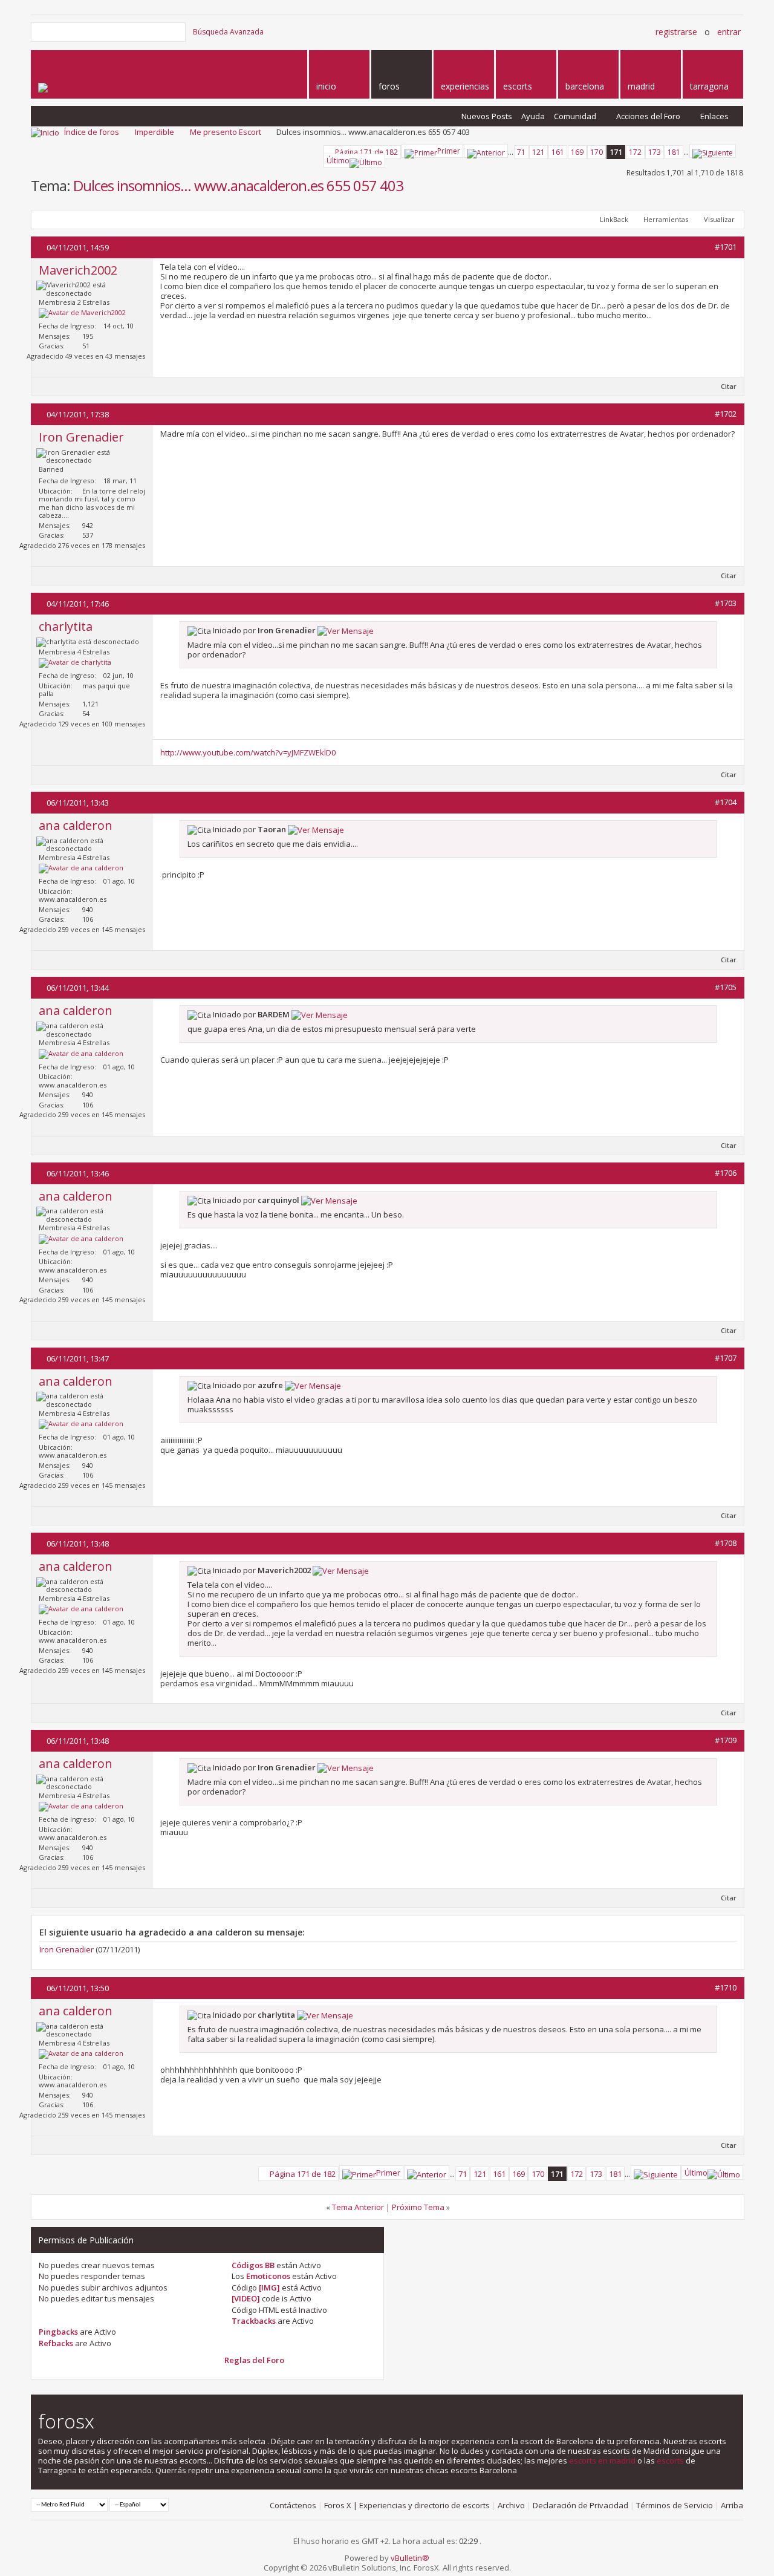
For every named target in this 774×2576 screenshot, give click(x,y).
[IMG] (269, 2287)
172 (635, 152)
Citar (729, 386)
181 (674, 152)
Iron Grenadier (67, 1949)
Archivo (511, 2505)
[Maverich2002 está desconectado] (82, 313)
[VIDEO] (246, 2298)
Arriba (732, 2505)
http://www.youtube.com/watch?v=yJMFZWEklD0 (248, 752)
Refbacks (56, 2343)
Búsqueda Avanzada (228, 32)
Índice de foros (92, 132)
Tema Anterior (358, 2207)
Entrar (729, 32)
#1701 (726, 247)
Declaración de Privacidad (580, 2505)
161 (558, 152)
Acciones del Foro (648, 116)
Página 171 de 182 (366, 152)
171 (616, 152)
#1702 (726, 414)
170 (597, 152)
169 (577, 152)
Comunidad (575, 116)
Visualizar (719, 219)
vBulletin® (410, 2558)
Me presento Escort (226, 132)
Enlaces (714, 116)
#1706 (726, 1173)
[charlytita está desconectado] (75, 663)
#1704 (726, 802)
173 (655, 152)
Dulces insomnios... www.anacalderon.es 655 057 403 (238, 185)
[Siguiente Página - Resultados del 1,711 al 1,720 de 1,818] (713, 151)
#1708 (726, 1543)
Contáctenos (293, 2505)
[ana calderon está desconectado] (81, 869)
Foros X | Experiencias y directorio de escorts (407, 2505)
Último (338, 161)
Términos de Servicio (675, 2505)
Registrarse (676, 32)
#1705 (726, 987)
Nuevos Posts (487, 116)
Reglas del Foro (254, 2360)
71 (521, 152)
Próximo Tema (418, 2207)
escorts (670, 2460)
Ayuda (533, 116)
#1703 (726, 603)
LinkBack (614, 219)
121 (538, 152)
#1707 (726, 1358)
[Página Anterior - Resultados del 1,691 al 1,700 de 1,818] (486, 151)
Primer (449, 151)
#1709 (726, 1740)
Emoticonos (268, 2276)
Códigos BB (253, 2265)
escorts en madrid (602, 2460)
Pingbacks (58, 2332)
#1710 (726, 1987)
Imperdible (154, 132)
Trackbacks (254, 2321)
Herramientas (666, 219)
